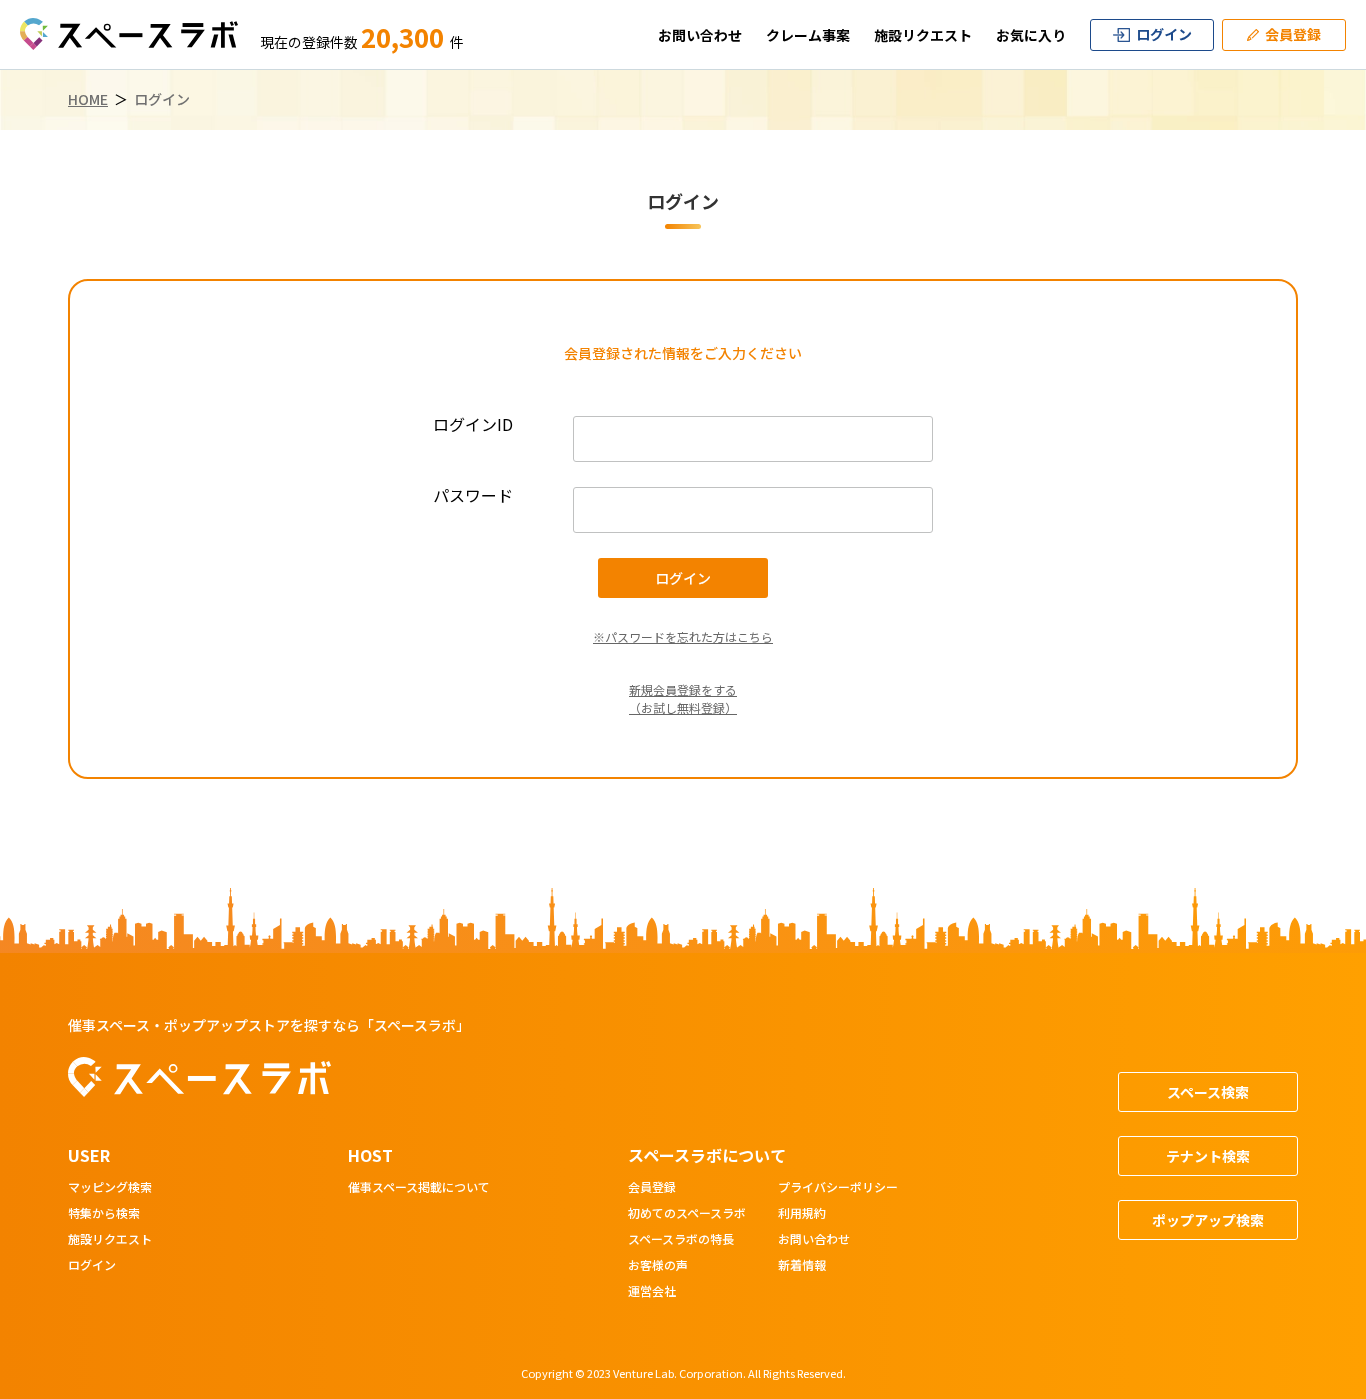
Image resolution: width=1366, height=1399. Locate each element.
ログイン (92, 1266)
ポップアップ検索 (1208, 1220)
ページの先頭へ (1292, 1382)
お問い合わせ (700, 35)
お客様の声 (658, 1266)
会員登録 (652, 1188)
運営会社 (652, 1292)
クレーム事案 (808, 35)
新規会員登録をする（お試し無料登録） (683, 698)
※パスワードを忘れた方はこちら (683, 636)
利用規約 (802, 1214)
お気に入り (1031, 35)
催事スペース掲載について (419, 1188)
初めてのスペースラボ (687, 1214)
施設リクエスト (923, 35)
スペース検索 (1208, 1092)
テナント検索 (1208, 1156)
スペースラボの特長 (681, 1240)
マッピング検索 (110, 1188)
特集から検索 (104, 1214)
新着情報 (802, 1266)
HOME (88, 99)
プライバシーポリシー (838, 1188)
